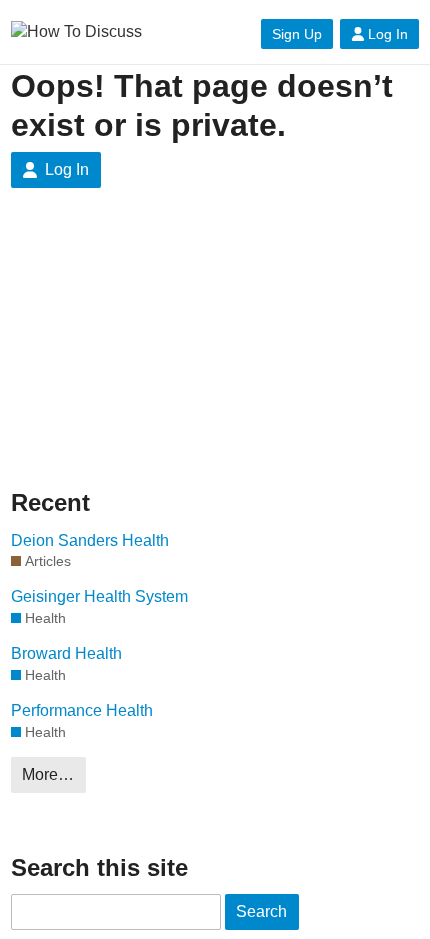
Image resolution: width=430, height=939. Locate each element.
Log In (388, 34)
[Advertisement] (215, 354)
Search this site (99, 867)
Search (261, 911)
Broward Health (66, 653)
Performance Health (82, 710)
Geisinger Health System (99, 596)
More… (48, 774)
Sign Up (297, 34)
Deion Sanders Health (90, 540)
